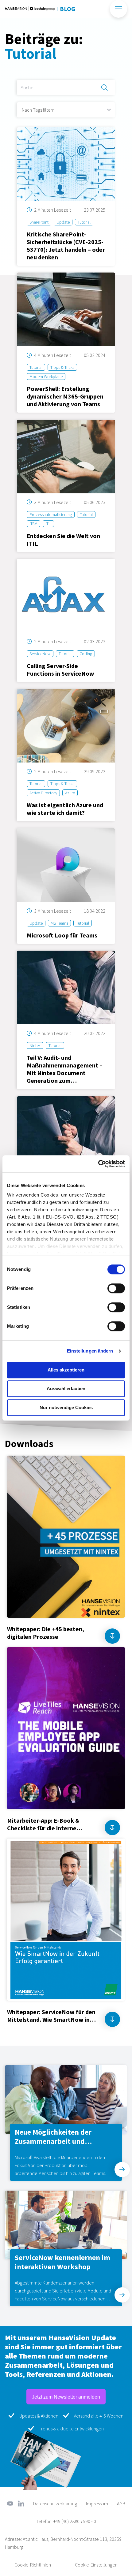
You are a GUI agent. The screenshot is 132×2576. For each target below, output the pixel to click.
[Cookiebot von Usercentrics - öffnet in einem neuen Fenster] (98, 1164)
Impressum (97, 2504)
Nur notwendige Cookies (66, 1407)
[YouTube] (10, 2504)
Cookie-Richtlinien (33, 2565)
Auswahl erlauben (66, 1388)
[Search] (105, 87)
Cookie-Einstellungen (96, 2565)
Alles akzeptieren (66, 1370)
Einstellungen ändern (90, 1351)
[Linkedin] (21, 2504)
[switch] (116, 1288)
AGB (121, 2504)
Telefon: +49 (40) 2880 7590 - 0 (66, 2521)
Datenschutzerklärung (55, 2504)
